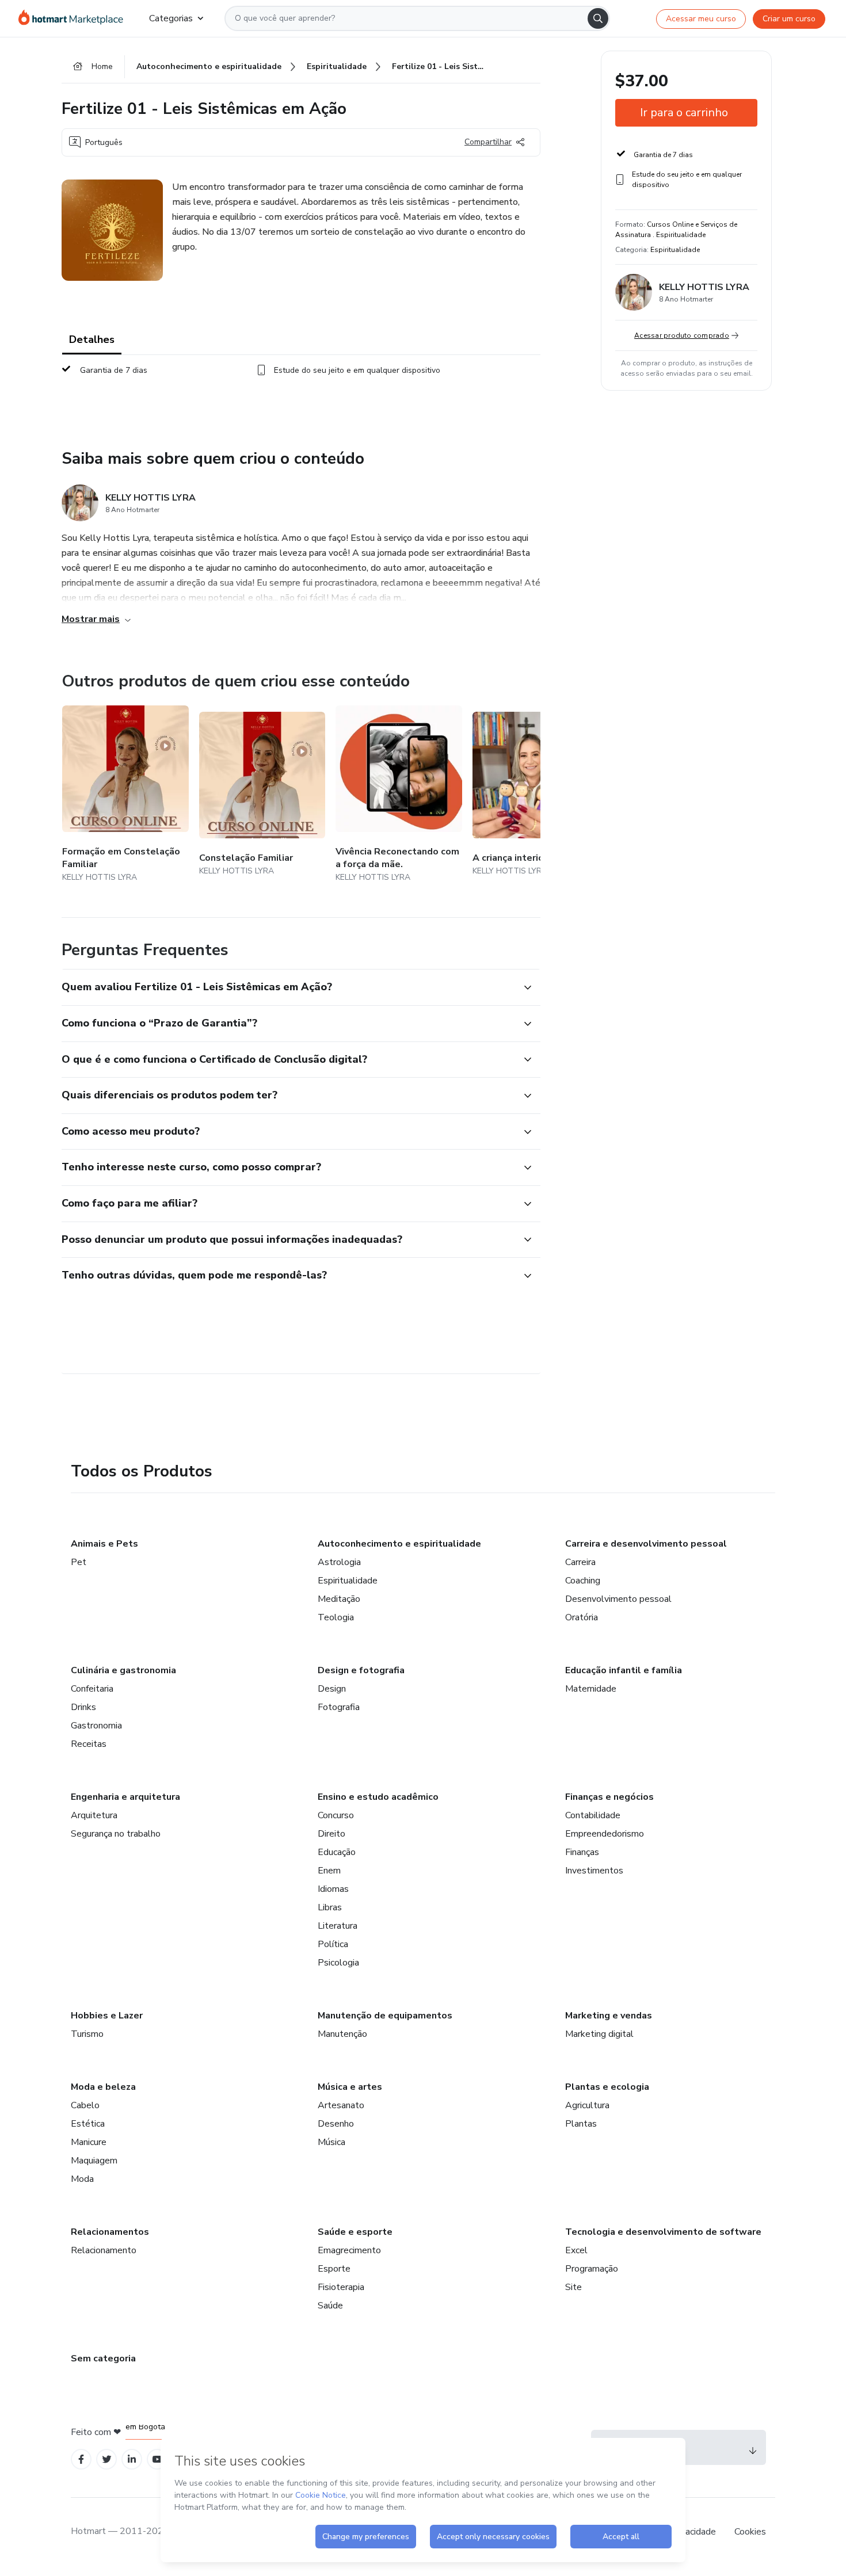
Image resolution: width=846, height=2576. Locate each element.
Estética (88, 2124)
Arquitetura (94, 1815)
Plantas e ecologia (607, 2087)
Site (573, 2287)
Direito (331, 1834)
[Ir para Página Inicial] (75, 18)
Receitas (89, 1744)
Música (331, 2142)
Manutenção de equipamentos (385, 2016)
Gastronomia (96, 1726)
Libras (330, 1907)
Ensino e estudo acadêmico (378, 1797)
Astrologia (339, 1562)
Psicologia (338, 1963)
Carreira (580, 1562)
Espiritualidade (348, 1581)
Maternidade (591, 1689)
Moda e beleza (103, 2087)
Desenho (336, 2124)
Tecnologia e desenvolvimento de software (663, 2232)
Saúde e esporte (355, 2232)
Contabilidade (593, 1815)
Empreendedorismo (605, 1834)
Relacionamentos (110, 2232)
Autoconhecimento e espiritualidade (399, 1544)
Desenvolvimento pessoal (618, 1599)
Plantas (581, 2124)
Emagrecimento (349, 2250)
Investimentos (594, 1871)
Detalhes (92, 339)
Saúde (330, 2306)
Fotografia (339, 1707)
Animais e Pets (104, 1544)
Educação (337, 1852)
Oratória (582, 1617)
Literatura (338, 1926)
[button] (288, 987)
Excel (576, 2250)
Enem (329, 1871)
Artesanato (341, 2105)
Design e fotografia (361, 1670)
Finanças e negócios (609, 1797)
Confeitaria (92, 1689)
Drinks (83, 1707)
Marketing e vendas (609, 2016)
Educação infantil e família (624, 1670)
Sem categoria (103, 2359)
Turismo (87, 2034)
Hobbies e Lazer (107, 2016)
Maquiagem (94, 2161)
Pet (79, 1562)
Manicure (89, 2142)
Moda (82, 2179)
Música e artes (350, 2087)
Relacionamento (104, 2250)
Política (333, 1944)
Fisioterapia (341, 2287)
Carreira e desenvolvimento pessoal (646, 1544)
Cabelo (85, 2105)
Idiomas (333, 1889)
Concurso (336, 1815)
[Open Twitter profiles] (107, 2459)
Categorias (171, 18)
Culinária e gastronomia (123, 1670)
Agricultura (587, 2105)
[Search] (598, 18)
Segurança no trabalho (116, 1834)
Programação (592, 2269)
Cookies (750, 2532)
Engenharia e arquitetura (125, 1797)
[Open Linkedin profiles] (132, 2459)
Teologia (336, 1617)
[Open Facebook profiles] (81, 2459)
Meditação (339, 1599)
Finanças (582, 1852)
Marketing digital (599, 2034)
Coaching (583, 1581)
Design (332, 1689)
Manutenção (342, 2034)
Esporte (334, 2269)
